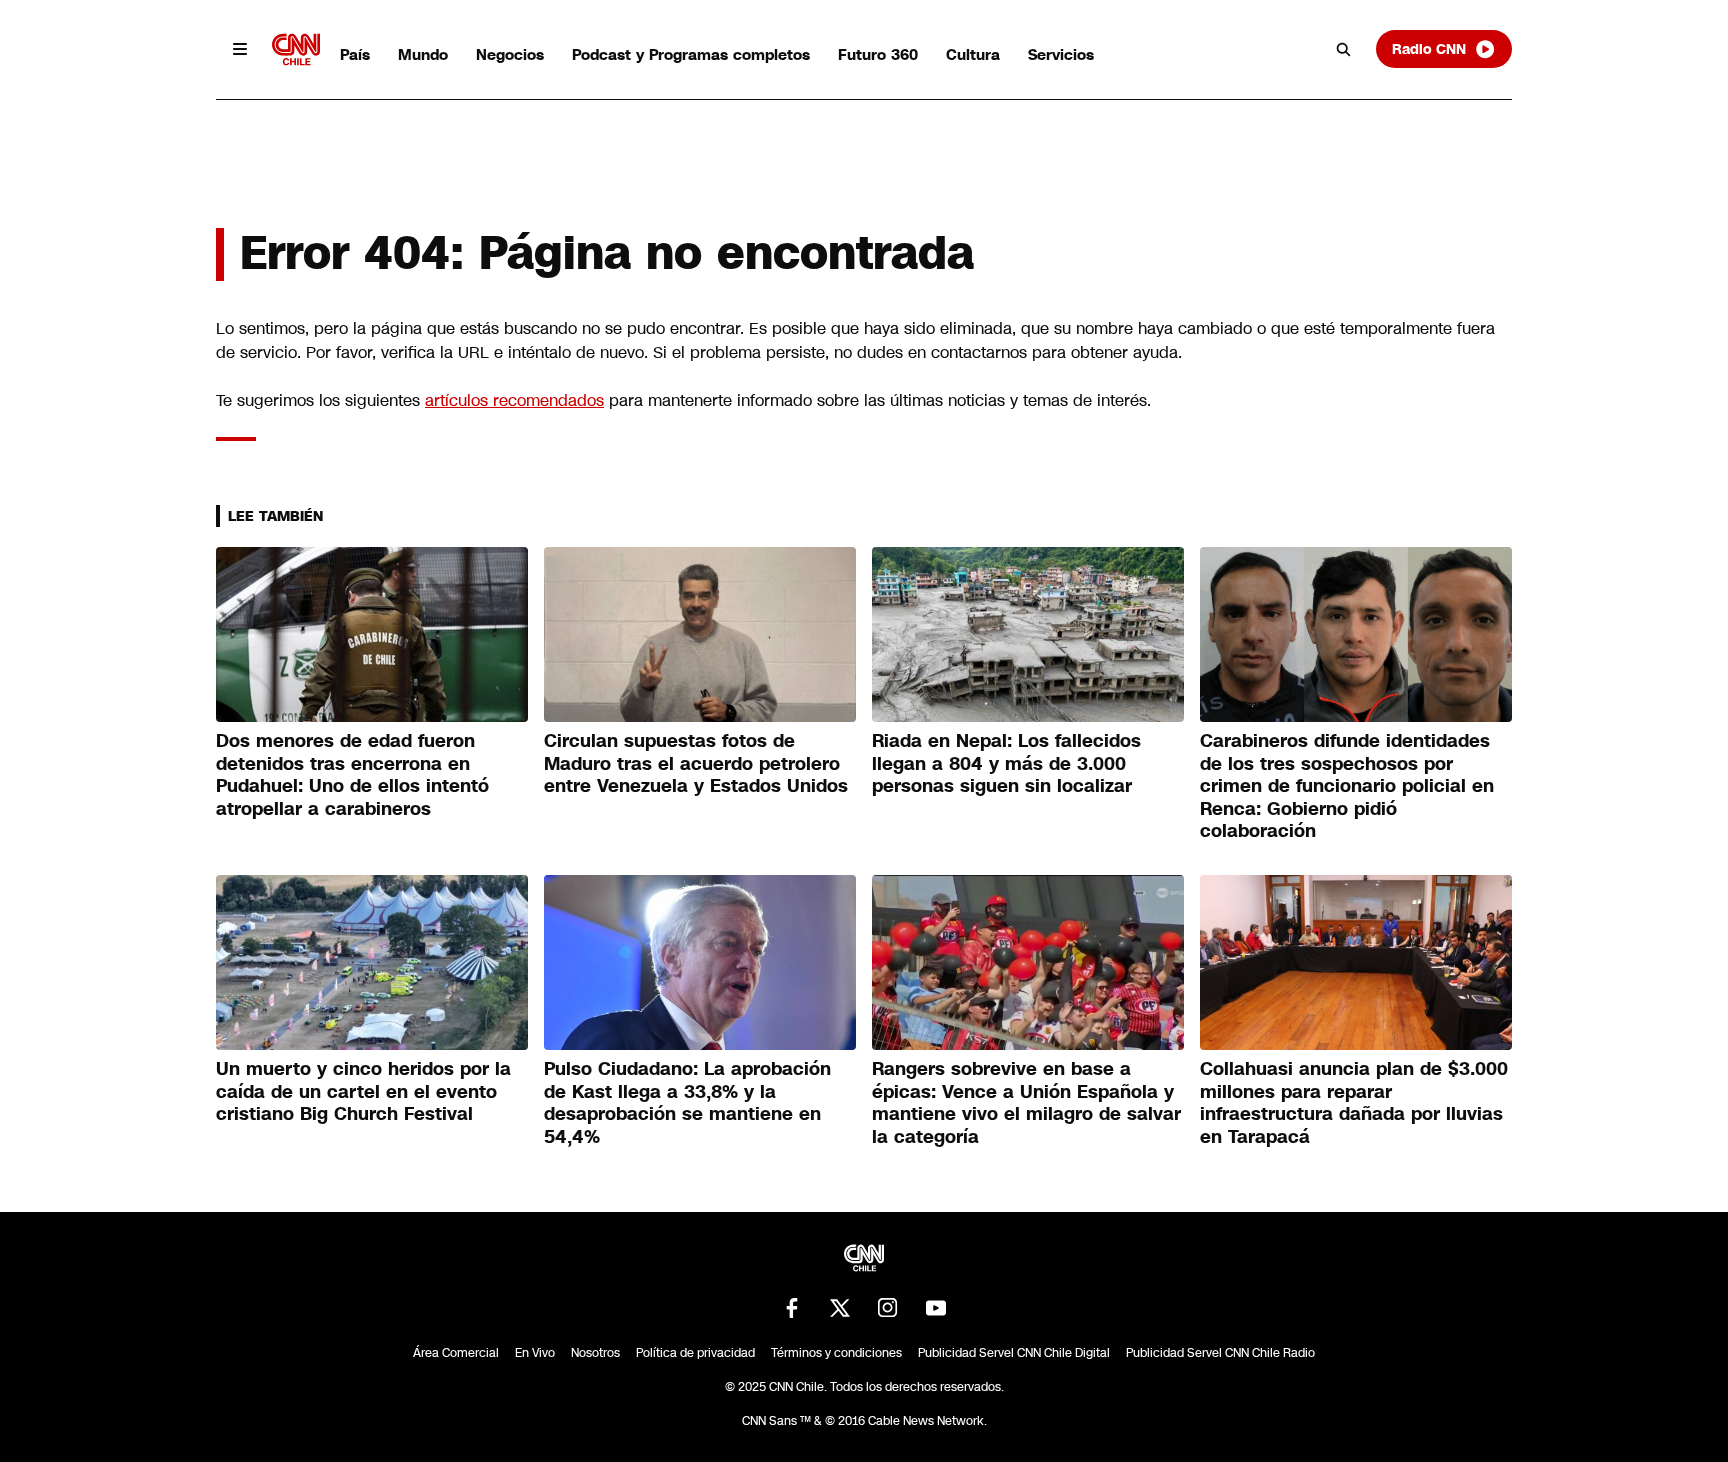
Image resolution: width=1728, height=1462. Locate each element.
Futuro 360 (878, 54)
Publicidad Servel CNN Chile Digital (1014, 1353)
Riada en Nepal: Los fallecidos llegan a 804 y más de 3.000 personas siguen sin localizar (1006, 763)
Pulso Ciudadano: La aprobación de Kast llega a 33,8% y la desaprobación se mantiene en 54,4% (687, 1103)
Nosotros (595, 1353)
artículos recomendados (514, 400)
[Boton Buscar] (1344, 49)
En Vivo (535, 1353)
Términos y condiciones (836, 1353)
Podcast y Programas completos (691, 54)
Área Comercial (456, 1353)
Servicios (1061, 54)
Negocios (510, 54)
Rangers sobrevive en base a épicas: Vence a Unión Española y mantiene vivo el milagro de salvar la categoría (1026, 1103)
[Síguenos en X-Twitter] (840, 1308)
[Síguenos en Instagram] (888, 1308)
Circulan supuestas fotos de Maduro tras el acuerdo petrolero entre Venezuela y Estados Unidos (696, 763)
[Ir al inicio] (296, 49)
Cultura (973, 54)
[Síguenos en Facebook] (792, 1308)
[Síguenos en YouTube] (936, 1308)
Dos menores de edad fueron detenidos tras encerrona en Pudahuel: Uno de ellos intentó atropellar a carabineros (352, 775)
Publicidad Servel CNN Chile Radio (1220, 1353)
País (355, 54)
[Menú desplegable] (240, 49)
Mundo (423, 54)
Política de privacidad (695, 1353)
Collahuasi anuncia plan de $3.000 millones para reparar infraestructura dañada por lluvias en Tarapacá (1354, 1103)
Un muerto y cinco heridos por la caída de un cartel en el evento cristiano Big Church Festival (363, 1091)
